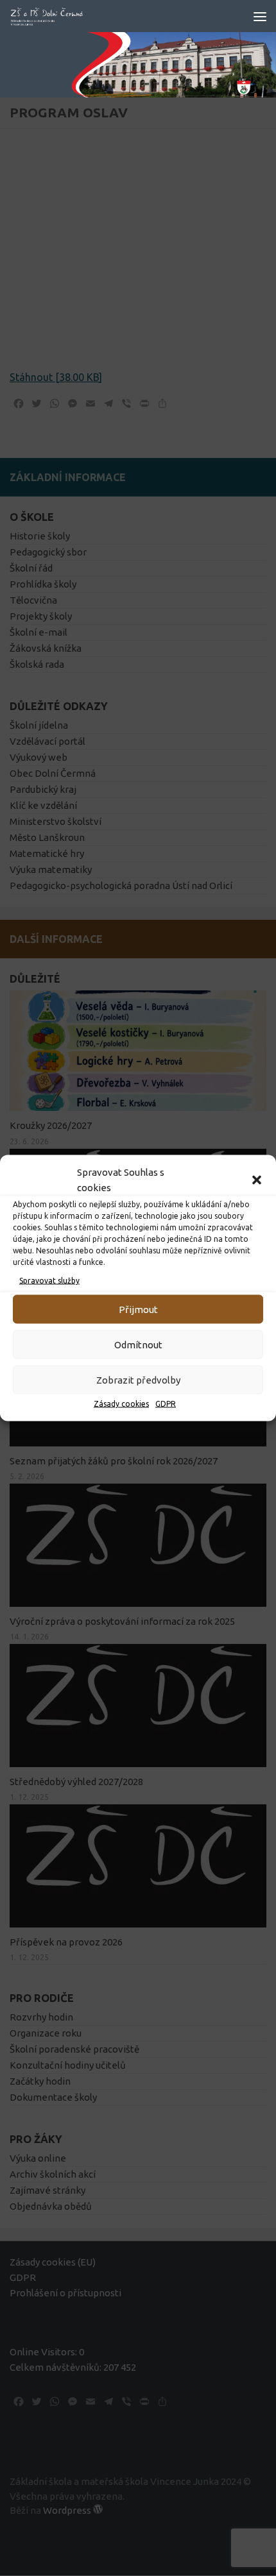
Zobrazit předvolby (138, 1379)
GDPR (166, 1404)
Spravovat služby (49, 1281)
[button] (257, 1180)
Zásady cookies (121, 1404)
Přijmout (138, 1309)
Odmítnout (138, 1344)
